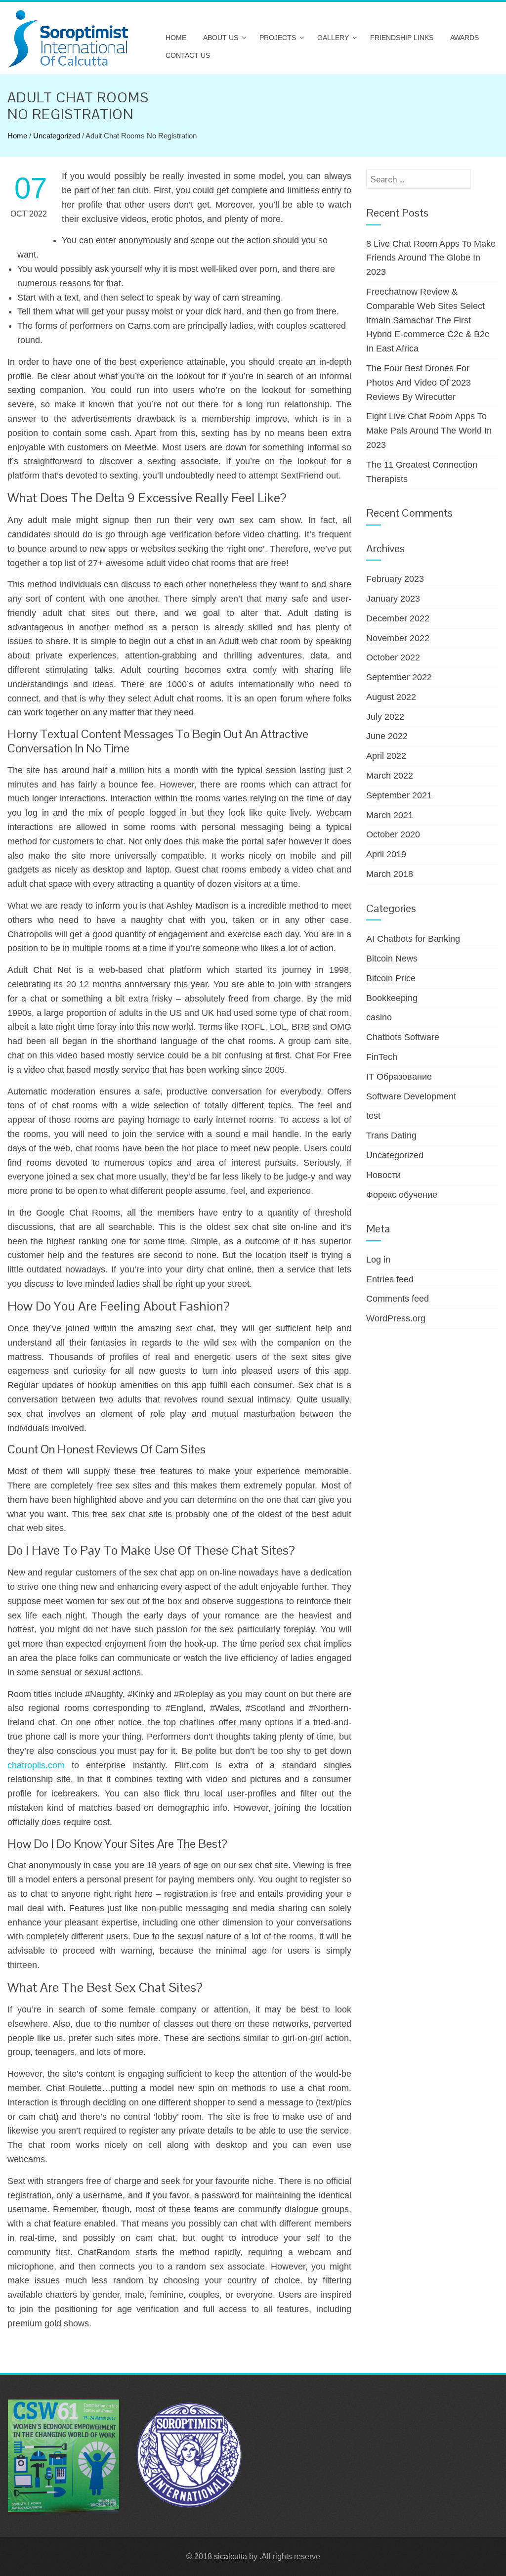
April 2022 (386, 756)
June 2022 (387, 736)
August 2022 (391, 697)
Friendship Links (402, 38)
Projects (278, 38)
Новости (383, 1175)
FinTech (382, 1057)
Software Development (411, 1096)
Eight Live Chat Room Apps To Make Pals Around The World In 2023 (429, 431)
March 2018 (390, 874)
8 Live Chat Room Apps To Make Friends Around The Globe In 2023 (431, 258)
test (373, 1116)
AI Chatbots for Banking (413, 939)
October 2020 (393, 834)
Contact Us (188, 55)
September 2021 (399, 795)
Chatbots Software (403, 1037)
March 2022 (390, 776)
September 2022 (399, 677)
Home (176, 38)
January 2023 (393, 599)
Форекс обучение (402, 1195)
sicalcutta (231, 2556)
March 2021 (390, 815)
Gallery (333, 38)
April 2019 (386, 854)
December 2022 (398, 618)
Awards (464, 38)
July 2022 (385, 717)
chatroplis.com (36, 1765)
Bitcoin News (392, 959)
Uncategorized (57, 136)
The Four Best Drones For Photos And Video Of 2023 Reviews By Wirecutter (419, 383)
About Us (221, 38)
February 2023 (395, 579)
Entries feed (390, 1279)
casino (379, 1017)
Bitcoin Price (391, 978)
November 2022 (398, 638)
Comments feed (398, 1299)
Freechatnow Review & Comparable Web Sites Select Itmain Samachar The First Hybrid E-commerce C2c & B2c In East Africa (428, 320)
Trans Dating (391, 1135)
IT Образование (399, 1077)
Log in (378, 1260)
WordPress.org (396, 1318)
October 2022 (393, 657)
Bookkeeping (392, 998)
